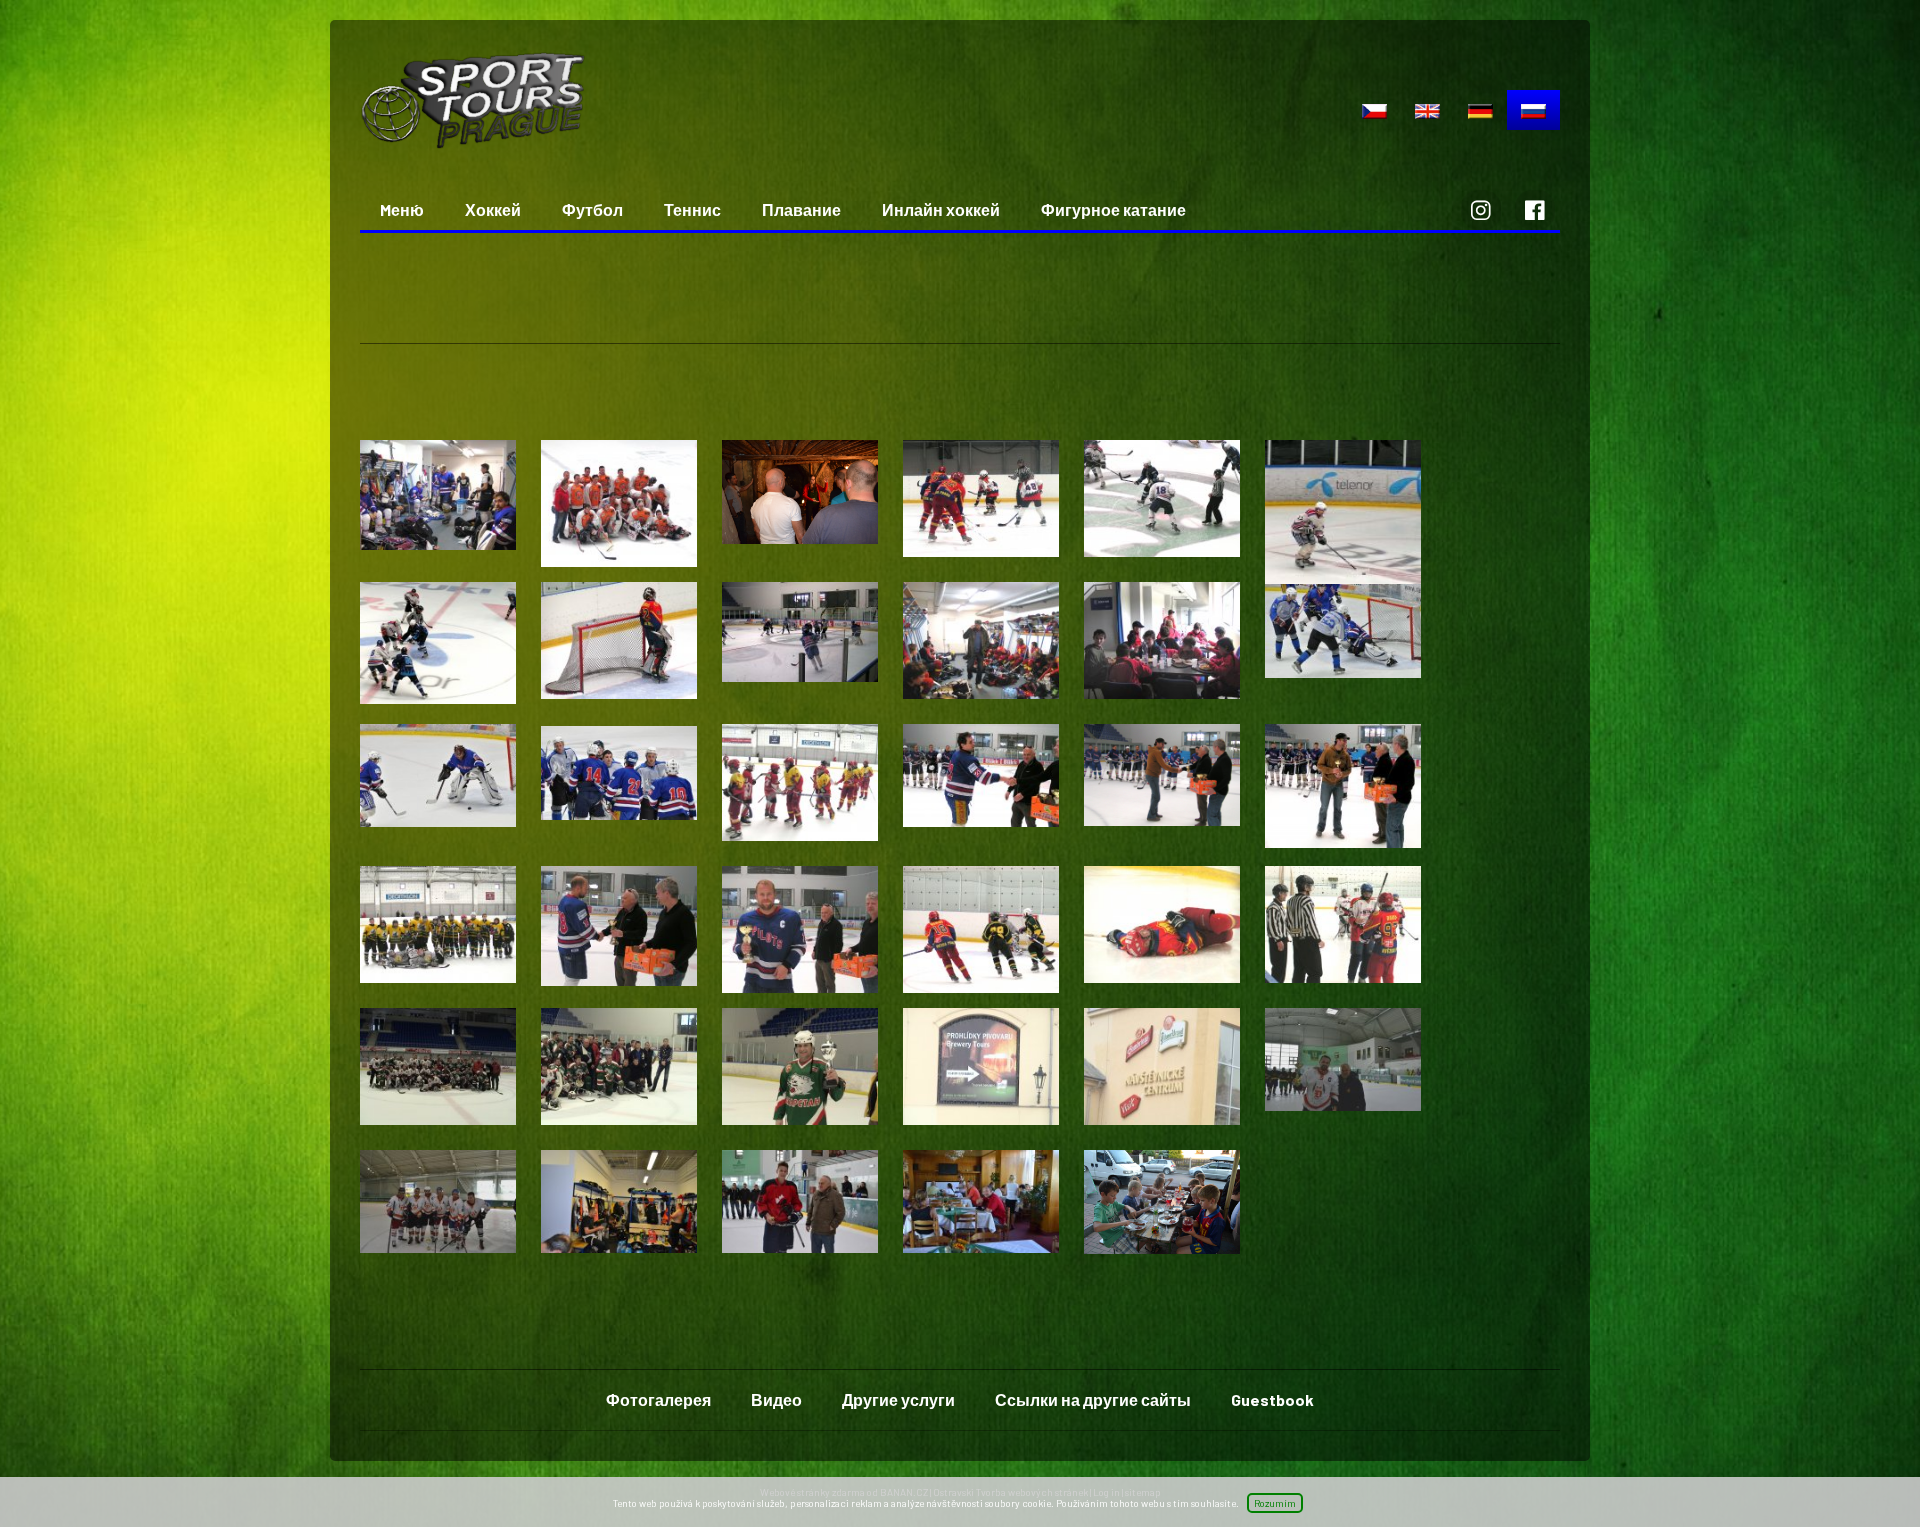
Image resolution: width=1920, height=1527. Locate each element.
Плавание (801, 209)
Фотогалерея (658, 1399)
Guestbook (1272, 1399)
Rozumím (1275, 1503)
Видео (776, 1399)
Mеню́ (402, 209)
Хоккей (493, 209)
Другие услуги (898, 1399)
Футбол (592, 209)
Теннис (692, 209)
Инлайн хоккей (941, 209)
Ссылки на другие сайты (1093, 1399)
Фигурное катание (1113, 209)
